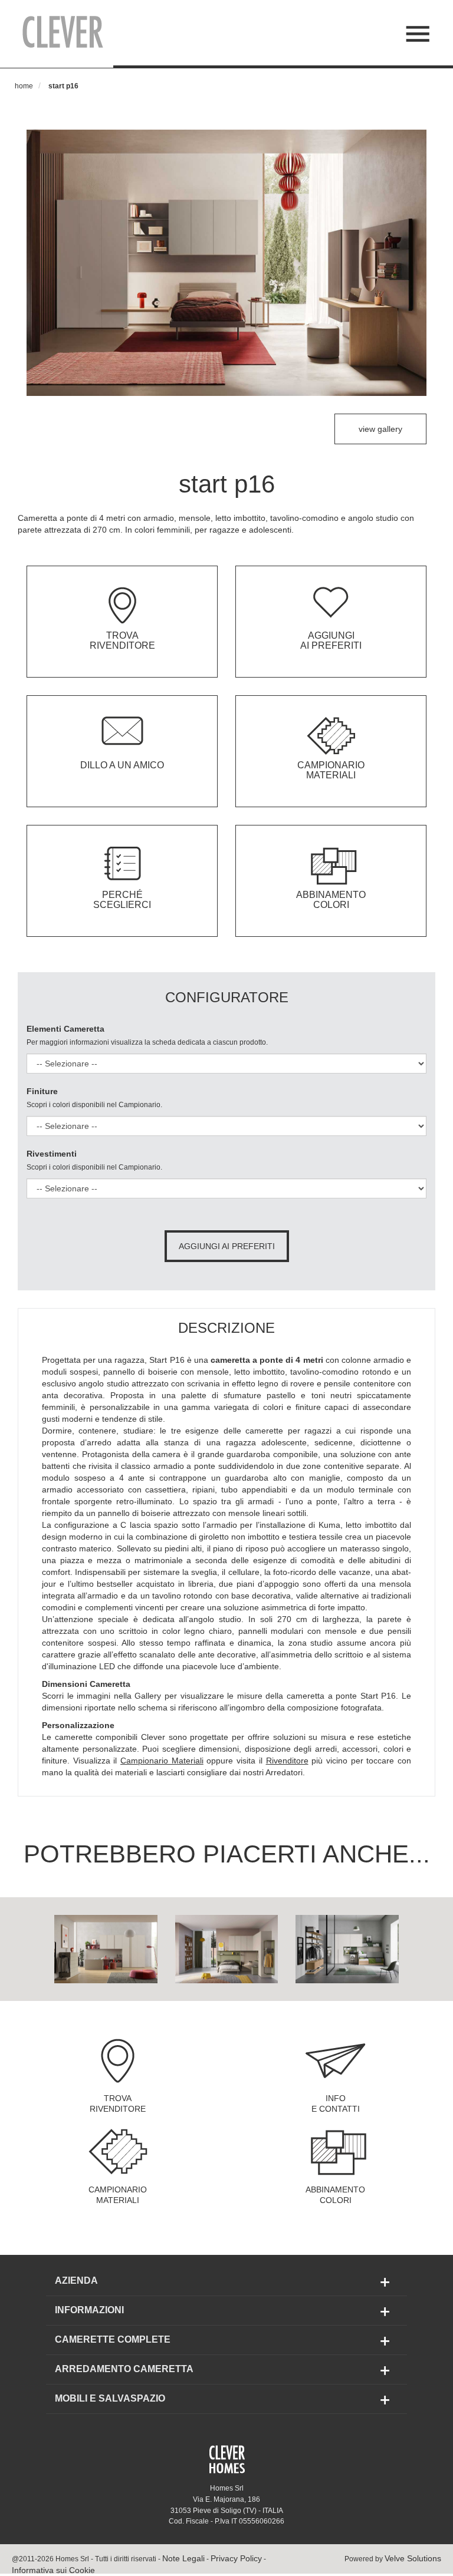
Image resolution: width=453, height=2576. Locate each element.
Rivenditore (287, 1761)
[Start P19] (227, 1948)
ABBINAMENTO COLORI (335, 2195)
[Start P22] (347, 1948)
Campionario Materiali (162, 1761)
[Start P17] (106, 1948)
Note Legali (183, 2558)
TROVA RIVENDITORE (118, 2103)
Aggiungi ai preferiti (227, 1246)
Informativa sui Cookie (53, 2570)
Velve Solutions (413, 2558)
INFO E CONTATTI (336, 2103)
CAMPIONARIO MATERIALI (118, 2195)
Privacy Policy (236, 2558)
